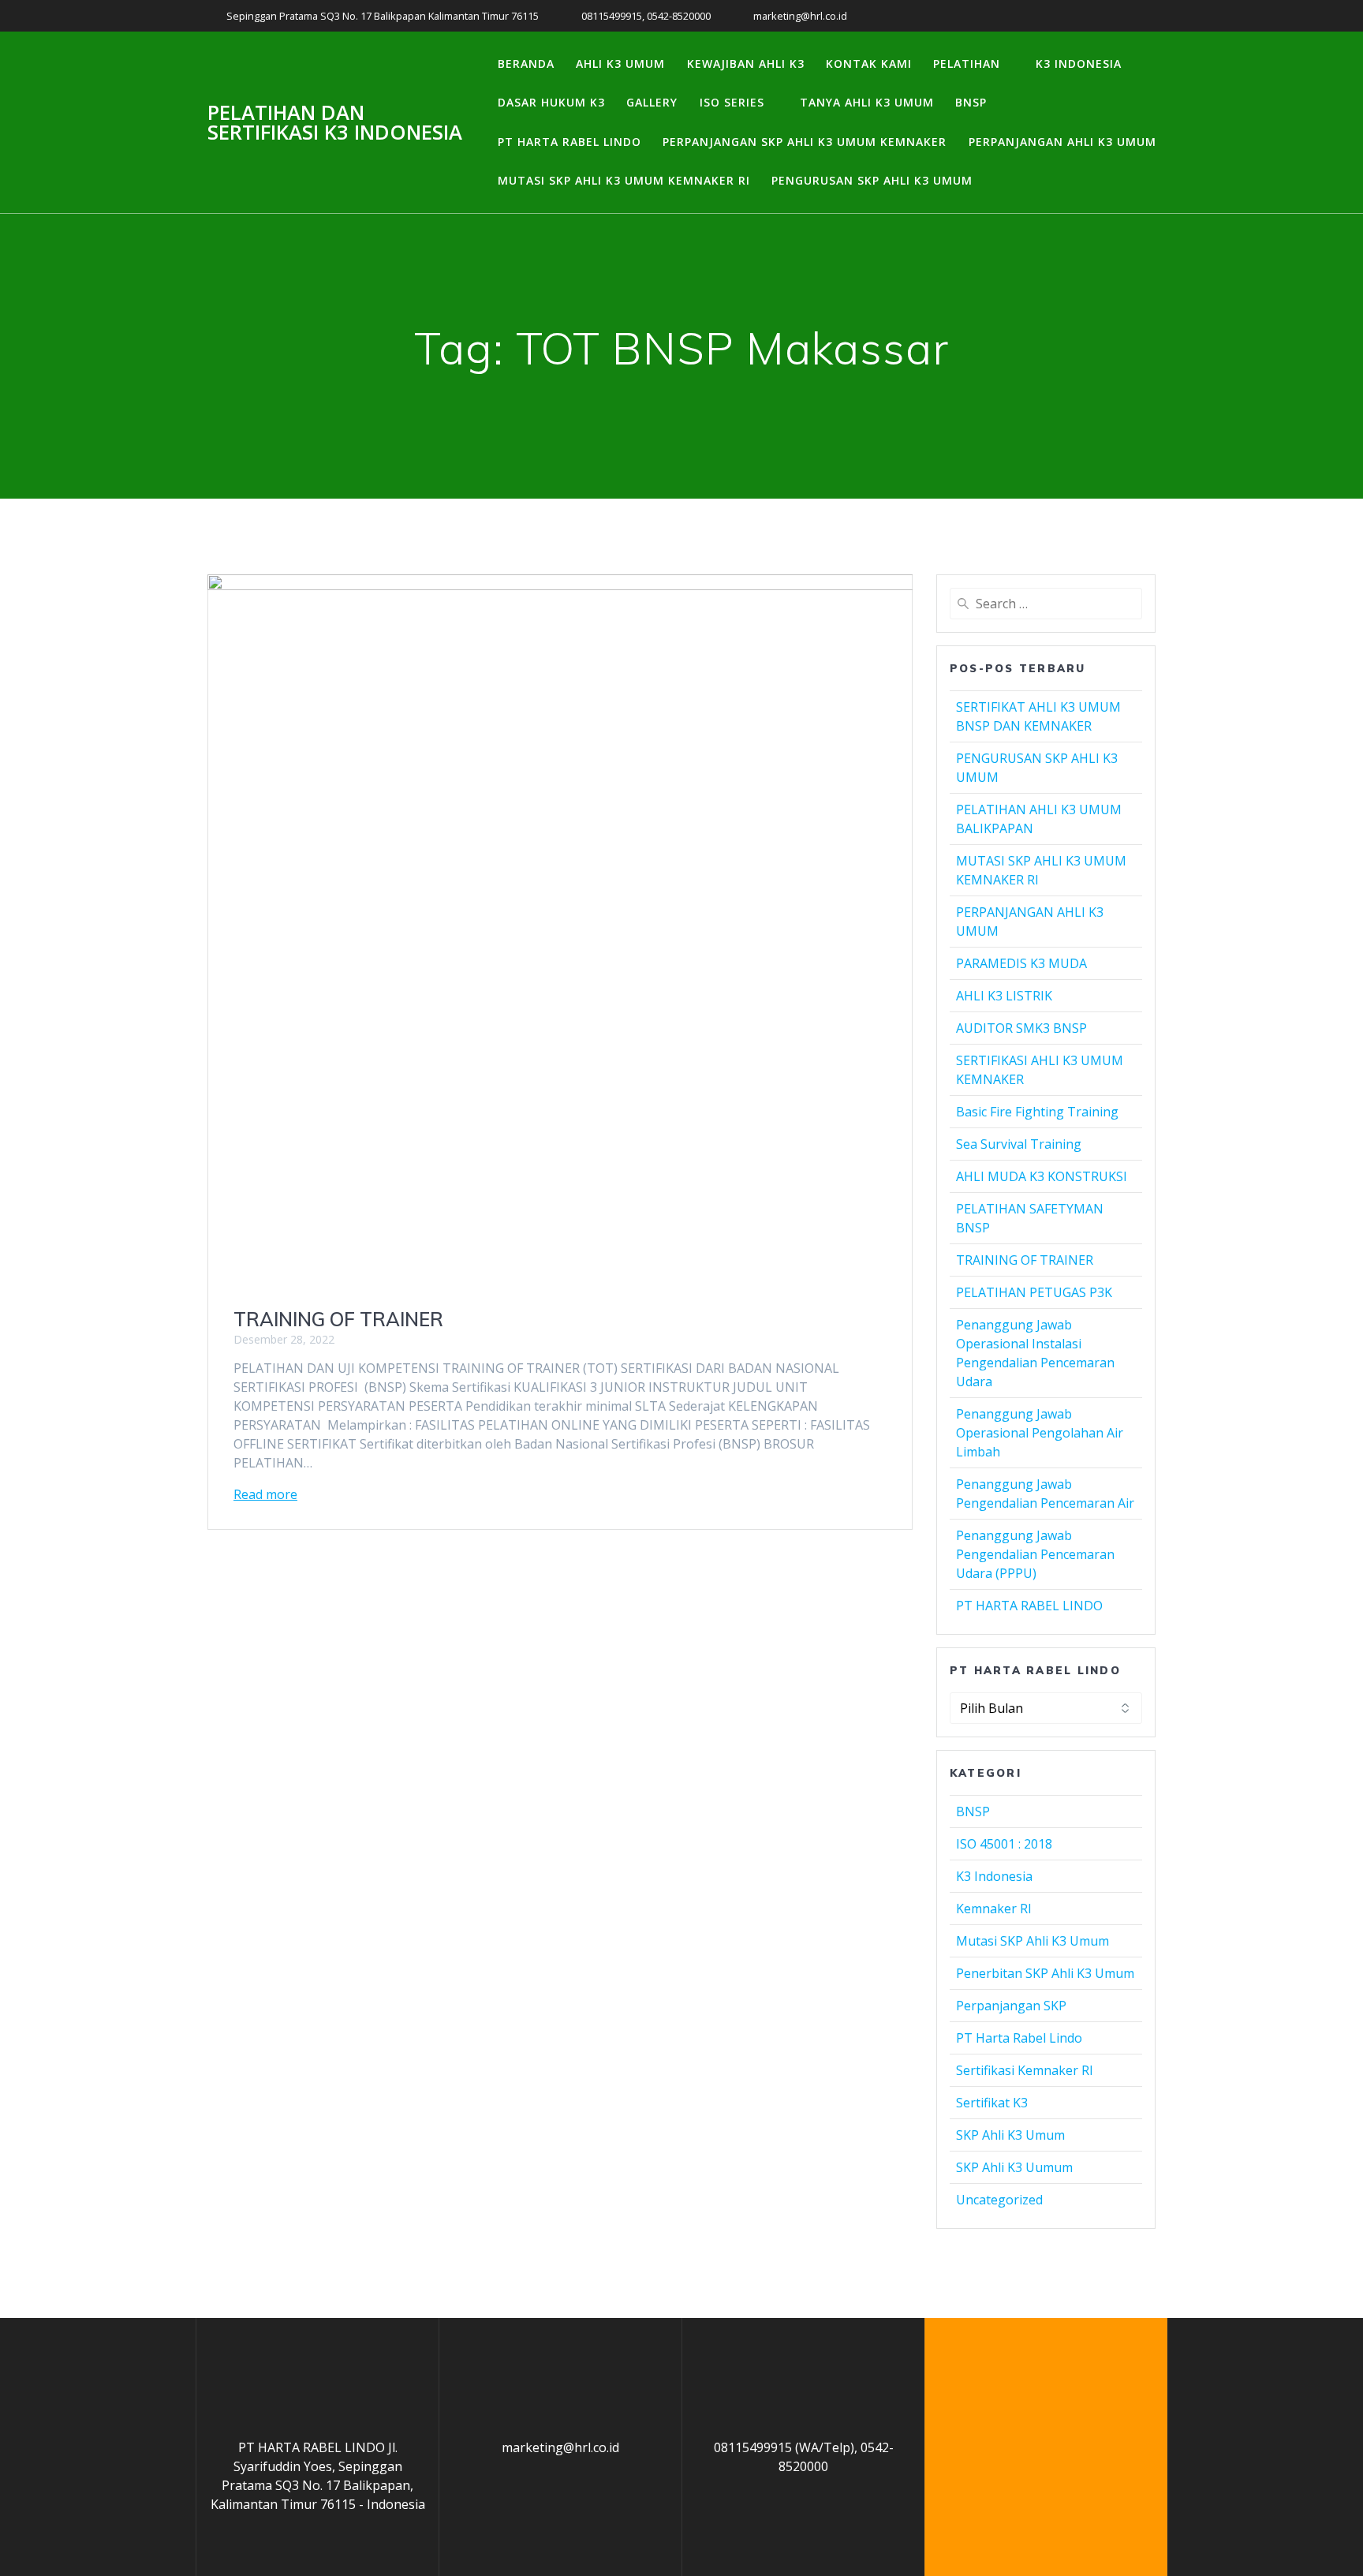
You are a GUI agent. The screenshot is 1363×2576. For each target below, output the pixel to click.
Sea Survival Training (1019, 1144)
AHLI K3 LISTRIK (1004, 996)
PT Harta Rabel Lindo (1019, 2038)
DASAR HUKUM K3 (551, 102)
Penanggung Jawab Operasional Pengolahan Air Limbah (1040, 1433)
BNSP (971, 102)
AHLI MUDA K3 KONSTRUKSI (1042, 1176)
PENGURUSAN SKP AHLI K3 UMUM (872, 180)
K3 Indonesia (994, 1876)
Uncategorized (999, 2200)
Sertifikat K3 (992, 2103)
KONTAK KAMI (869, 64)
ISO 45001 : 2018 (1004, 1844)
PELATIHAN (967, 64)
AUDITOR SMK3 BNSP (1021, 1028)
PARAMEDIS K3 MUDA (1021, 963)
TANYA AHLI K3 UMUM (867, 102)
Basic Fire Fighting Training (1037, 1112)
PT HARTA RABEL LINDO (569, 142)
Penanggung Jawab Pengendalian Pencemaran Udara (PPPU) (1035, 1554)
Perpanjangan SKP (1011, 2006)
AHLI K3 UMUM (620, 64)
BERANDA (526, 64)
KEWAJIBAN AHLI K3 (746, 64)
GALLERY (652, 102)
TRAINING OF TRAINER (338, 1319)
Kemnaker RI (994, 1909)
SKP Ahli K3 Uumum (1014, 2167)
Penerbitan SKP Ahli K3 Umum (1045, 1973)
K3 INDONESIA (1079, 64)
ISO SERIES (732, 102)
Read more (265, 1494)
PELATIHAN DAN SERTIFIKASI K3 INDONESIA (335, 123)
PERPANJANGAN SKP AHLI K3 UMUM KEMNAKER (805, 142)
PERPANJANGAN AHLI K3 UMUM (1062, 142)
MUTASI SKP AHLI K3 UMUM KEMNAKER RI (624, 180)
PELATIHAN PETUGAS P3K (1034, 1292)
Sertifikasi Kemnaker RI (1025, 2070)
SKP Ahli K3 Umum (1010, 2135)
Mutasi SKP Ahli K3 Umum (1033, 1941)
